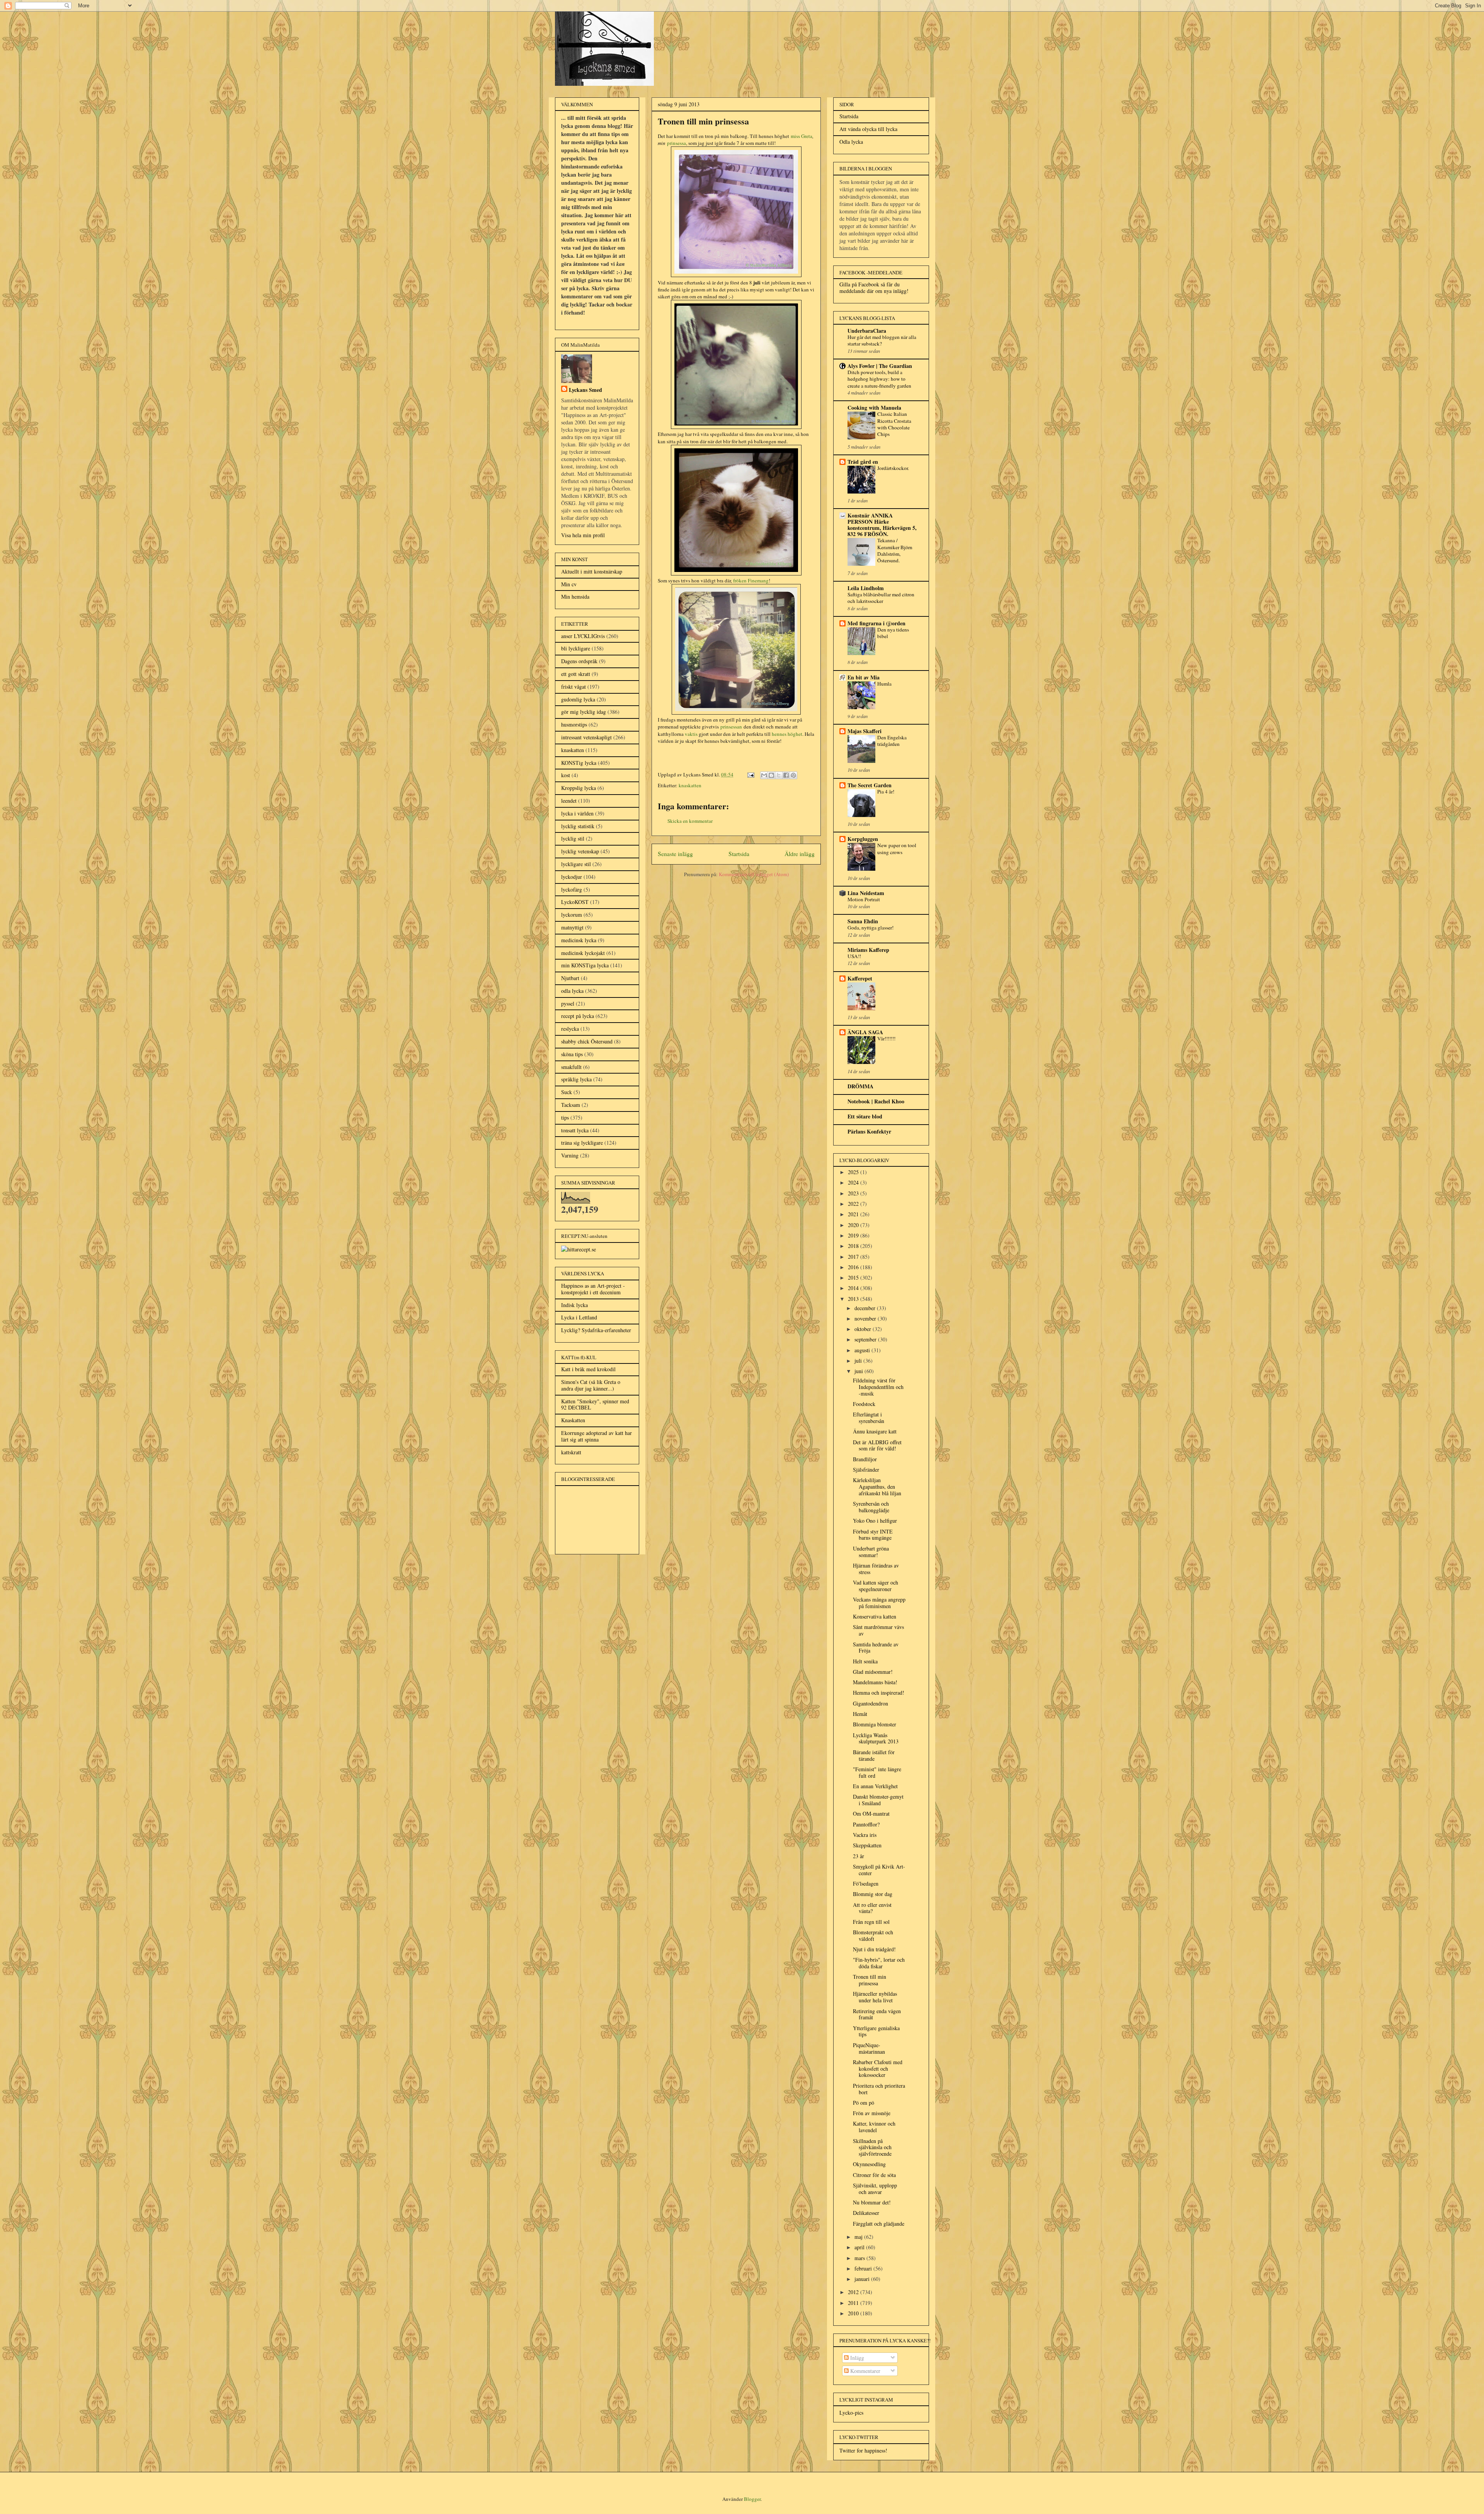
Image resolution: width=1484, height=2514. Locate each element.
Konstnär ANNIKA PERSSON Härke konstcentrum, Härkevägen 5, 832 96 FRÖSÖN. (882, 525)
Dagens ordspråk (579, 661)
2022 (854, 1204)
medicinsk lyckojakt (583, 953)
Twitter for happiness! (863, 2450)
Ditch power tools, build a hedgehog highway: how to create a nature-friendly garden (879, 379)
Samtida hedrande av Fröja (876, 1648)
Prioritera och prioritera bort (879, 2089)
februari (864, 2268)
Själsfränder (866, 1470)
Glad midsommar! (873, 1672)
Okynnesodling (869, 2164)
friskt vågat (574, 687)
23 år (859, 1856)
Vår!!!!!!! (886, 1038)
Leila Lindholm (866, 588)
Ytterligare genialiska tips (876, 2031)
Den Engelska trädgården (892, 741)
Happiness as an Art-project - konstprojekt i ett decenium (593, 1289)
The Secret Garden (870, 785)
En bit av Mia (864, 677)
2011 (854, 2303)
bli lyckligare (576, 648)
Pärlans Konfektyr (869, 1131)
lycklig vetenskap (580, 851)
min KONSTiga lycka (585, 965)
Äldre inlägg (800, 854)
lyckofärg (572, 889)
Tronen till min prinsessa (870, 1980)
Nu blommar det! (872, 2202)
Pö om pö (864, 2103)
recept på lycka (578, 1016)
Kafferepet (860, 978)
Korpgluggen (863, 839)
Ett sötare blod (865, 1116)
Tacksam (571, 1105)
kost (566, 775)
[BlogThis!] (771, 775)
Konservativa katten (875, 1616)
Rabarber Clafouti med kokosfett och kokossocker (878, 2069)
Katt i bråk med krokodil (588, 1369)
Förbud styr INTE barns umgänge (873, 1535)
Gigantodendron (870, 1703)
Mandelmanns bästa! (875, 1682)
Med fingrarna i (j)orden (876, 623)
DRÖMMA (860, 1086)
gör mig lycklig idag (584, 712)
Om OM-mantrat (871, 1814)
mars (860, 2258)
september (866, 1339)
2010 (854, 2313)
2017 (854, 1257)
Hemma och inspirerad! (879, 1693)
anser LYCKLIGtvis (583, 636)
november (866, 1318)
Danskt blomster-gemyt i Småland (878, 1800)
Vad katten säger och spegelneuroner (876, 1586)
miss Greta (802, 136)
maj (859, 2237)
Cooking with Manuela (874, 408)
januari (863, 2279)
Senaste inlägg (675, 854)
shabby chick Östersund (587, 1041)
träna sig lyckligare (582, 1143)
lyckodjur (572, 877)
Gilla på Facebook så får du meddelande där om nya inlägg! (874, 288)
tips (565, 1117)
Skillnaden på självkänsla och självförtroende (872, 2147)
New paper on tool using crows (897, 848)
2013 (854, 1299)
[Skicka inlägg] (750, 774)
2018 (854, 1246)
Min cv (569, 584)
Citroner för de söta (874, 2175)
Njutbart (570, 978)
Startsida (739, 854)
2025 (854, 1172)
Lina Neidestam (866, 893)
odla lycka (572, 991)
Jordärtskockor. (893, 468)
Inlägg (856, 2358)
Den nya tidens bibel (893, 633)
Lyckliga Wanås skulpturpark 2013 (876, 1738)
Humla (884, 684)
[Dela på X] (779, 775)
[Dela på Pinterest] (793, 775)
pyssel (568, 1003)
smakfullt (571, 1067)
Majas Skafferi (865, 731)
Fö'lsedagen (866, 1883)
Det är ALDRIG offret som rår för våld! (877, 1445)
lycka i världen (577, 813)
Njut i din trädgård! (874, 1949)
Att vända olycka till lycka (868, 129)
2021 (854, 1214)
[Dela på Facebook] (786, 775)
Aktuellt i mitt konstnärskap (592, 571)
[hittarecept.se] (579, 1249)
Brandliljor (865, 1459)
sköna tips (572, 1054)
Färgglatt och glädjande (879, 2224)
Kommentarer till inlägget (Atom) (754, 874)
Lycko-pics (851, 2413)
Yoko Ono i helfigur (875, 1521)
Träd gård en (863, 462)
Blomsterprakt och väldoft (873, 1935)
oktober (864, 1329)
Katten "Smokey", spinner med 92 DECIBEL (595, 1404)
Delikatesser (866, 2213)
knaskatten (690, 785)
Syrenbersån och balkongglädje (871, 1507)
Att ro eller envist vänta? (872, 1908)
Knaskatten (573, 1420)
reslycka (570, 1029)
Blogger (752, 2499)
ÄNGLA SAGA (865, 1032)
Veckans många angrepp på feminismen (879, 1603)
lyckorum (572, 915)
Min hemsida (575, 597)
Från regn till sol (871, 1922)
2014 (854, 1288)
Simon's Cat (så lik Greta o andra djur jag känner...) (591, 1385)
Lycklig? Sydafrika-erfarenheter (596, 1330)
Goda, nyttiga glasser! (870, 928)
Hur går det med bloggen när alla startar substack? (882, 340)
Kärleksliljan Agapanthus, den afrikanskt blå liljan (877, 1487)
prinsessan (731, 727)
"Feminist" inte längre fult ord (877, 1772)
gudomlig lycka (578, 699)
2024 (854, 1182)
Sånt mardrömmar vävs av (878, 1630)
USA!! (854, 956)
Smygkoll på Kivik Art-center (879, 1870)
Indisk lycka (574, 1305)
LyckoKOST (575, 902)
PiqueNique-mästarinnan (869, 2048)
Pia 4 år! (886, 791)
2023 (854, 1193)
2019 (854, 1235)
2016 (854, 1267)
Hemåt (860, 1714)
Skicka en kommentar (690, 821)
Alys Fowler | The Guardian (880, 366)
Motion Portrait (864, 899)
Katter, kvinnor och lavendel (874, 2127)
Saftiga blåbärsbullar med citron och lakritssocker (881, 598)
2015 (854, 1277)
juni (859, 1371)
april (860, 2247)
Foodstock (864, 1404)
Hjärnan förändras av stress (876, 1569)
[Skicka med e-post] (764, 775)
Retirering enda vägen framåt (877, 2014)
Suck (567, 1092)
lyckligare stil (576, 864)
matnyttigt (572, 927)
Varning (570, 1155)
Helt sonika (865, 1661)
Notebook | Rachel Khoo (876, 1101)
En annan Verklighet (875, 1786)
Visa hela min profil (583, 535)
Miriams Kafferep (868, 950)
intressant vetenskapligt (586, 737)
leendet (569, 801)
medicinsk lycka (579, 940)
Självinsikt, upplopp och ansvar (875, 2189)
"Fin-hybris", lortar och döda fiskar (879, 1963)
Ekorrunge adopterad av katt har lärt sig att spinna (596, 1436)
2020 (854, 1225)
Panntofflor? (866, 1824)
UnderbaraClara (867, 331)
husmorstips (574, 724)
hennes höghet (787, 734)
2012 (854, 2292)
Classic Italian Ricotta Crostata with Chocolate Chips (894, 424)
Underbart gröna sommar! (871, 1552)
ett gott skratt (576, 674)
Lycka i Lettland (579, 1317)
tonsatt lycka (575, 1130)
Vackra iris (865, 1835)
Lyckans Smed (585, 390)
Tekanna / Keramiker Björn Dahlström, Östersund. (895, 550)
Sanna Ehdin (863, 921)
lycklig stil (573, 838)
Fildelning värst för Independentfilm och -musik (878, 1387)
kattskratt (571, 1452)
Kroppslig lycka (579, 788)
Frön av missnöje (872, 2113)
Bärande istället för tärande (874, 1755)
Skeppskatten (867, 1845)
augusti (863, 1350)
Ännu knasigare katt (875, 1431)
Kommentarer (865, 2371)
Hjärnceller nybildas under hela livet (875, 1997)
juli (859, 1361)
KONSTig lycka (579, 763)
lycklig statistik (578, 826)
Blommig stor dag (873, 1894)
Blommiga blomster (875, 1724)
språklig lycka (576, 1079)
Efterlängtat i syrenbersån (869, 1418)
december (866, 1308)
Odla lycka (851, 142)
